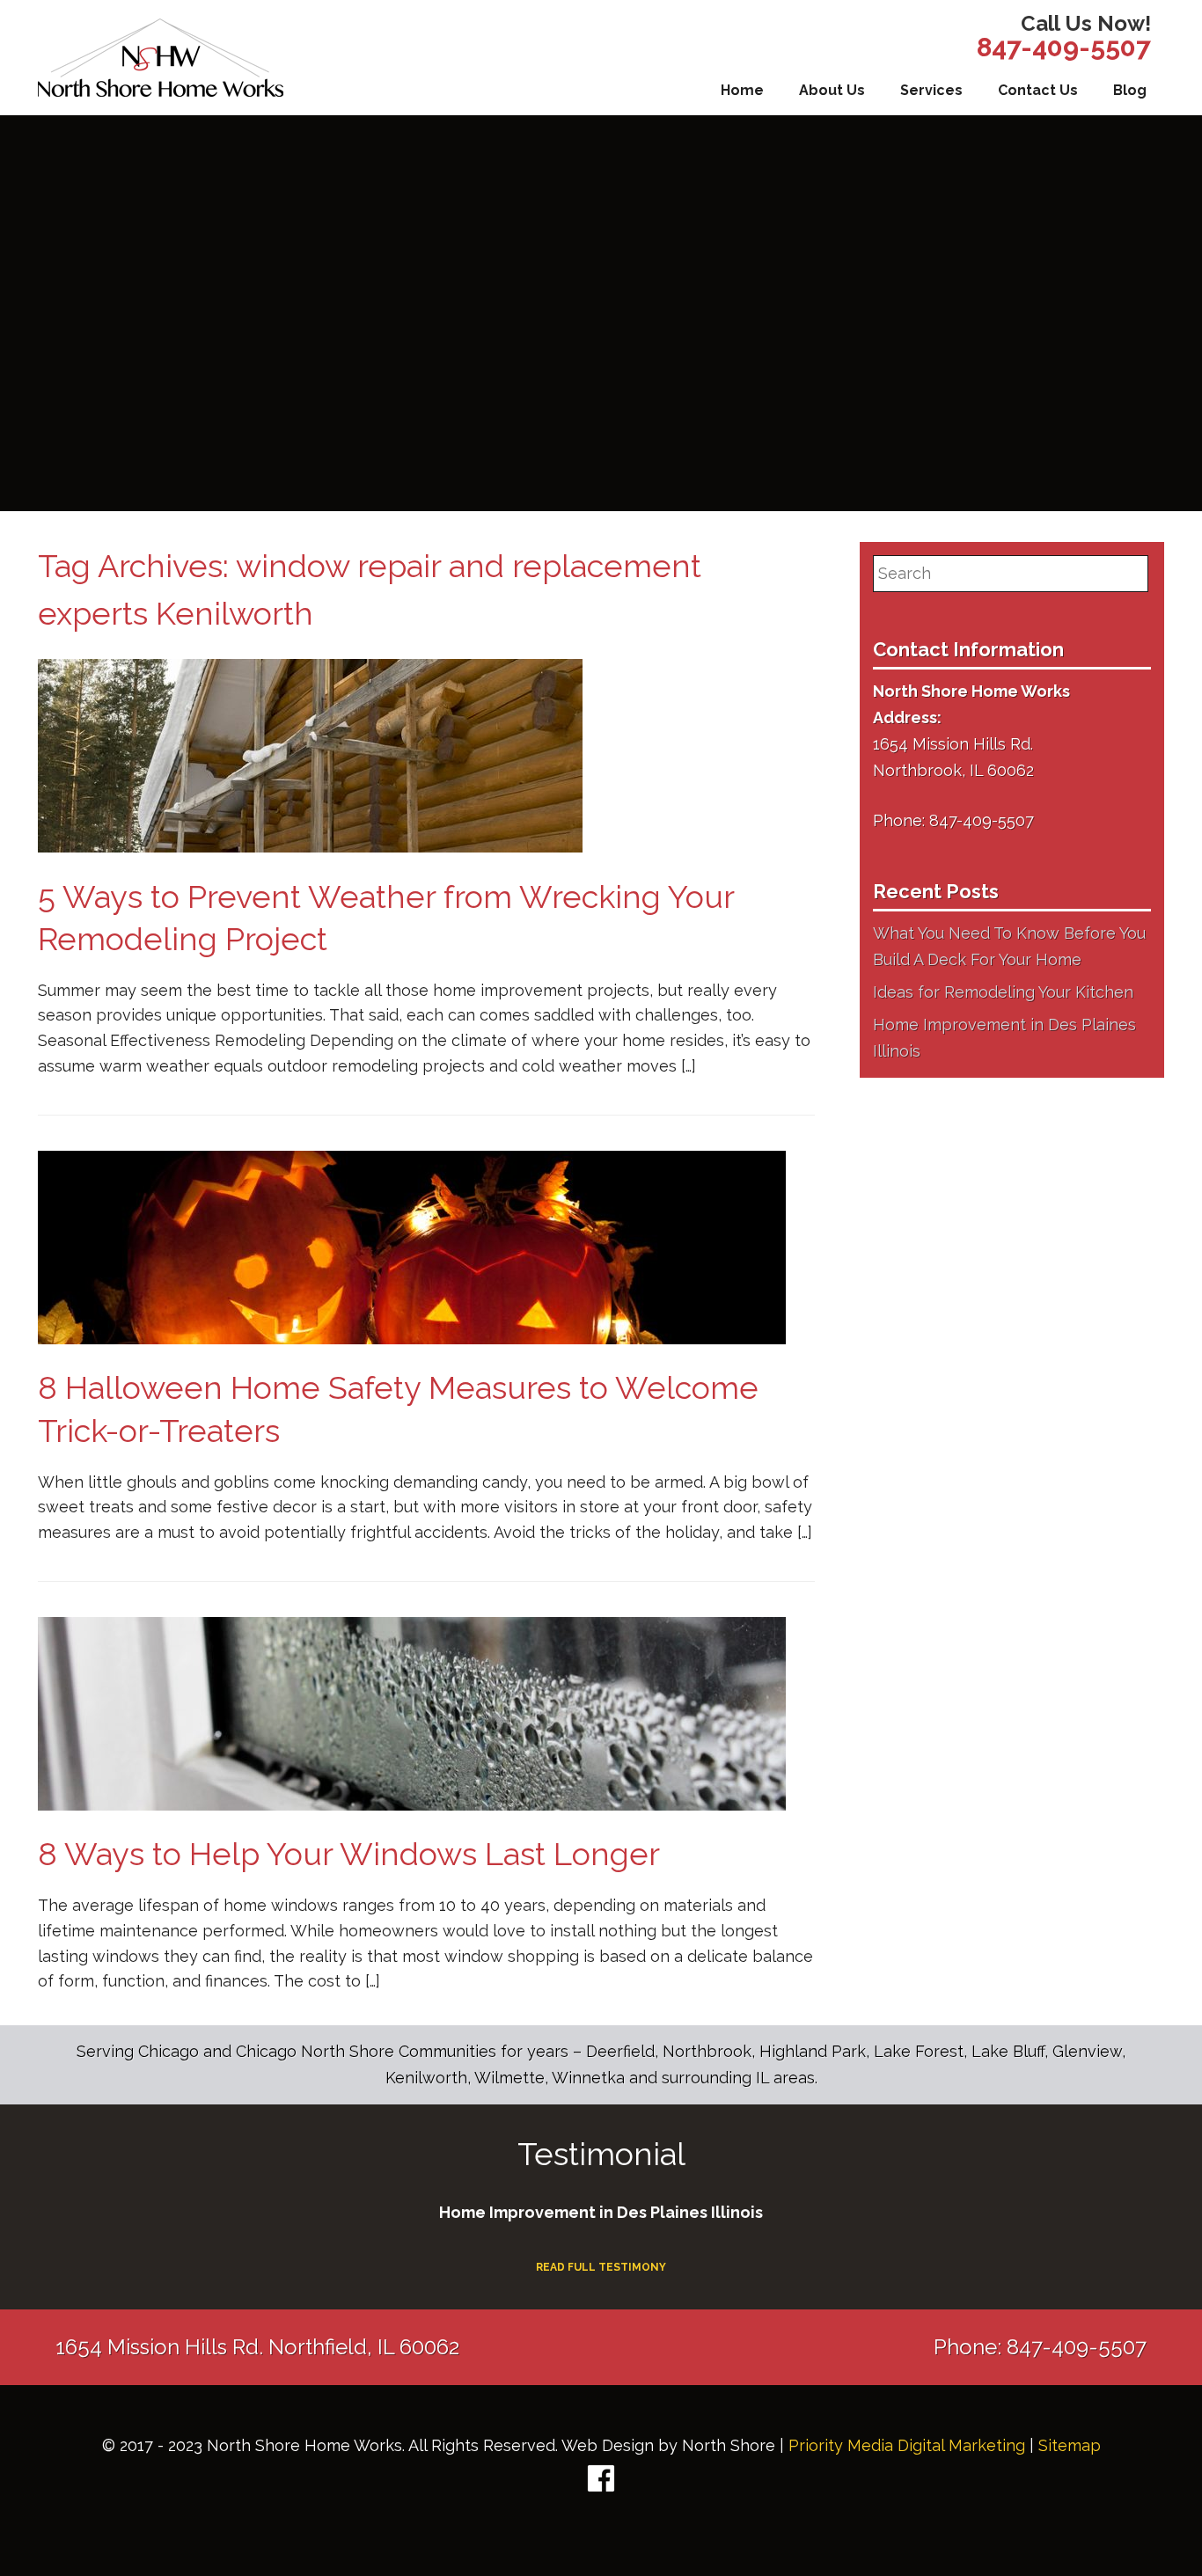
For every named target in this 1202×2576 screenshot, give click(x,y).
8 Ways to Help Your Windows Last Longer (349, 1854)
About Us (832, 90)
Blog (1130, 90)
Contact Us (1038, 90)
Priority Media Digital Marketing (907, 2445)
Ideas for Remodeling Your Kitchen (1003, 992)
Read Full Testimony (601, 2267)
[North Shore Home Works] (161, 58)
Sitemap (1070, 2445)
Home (742, 90)
